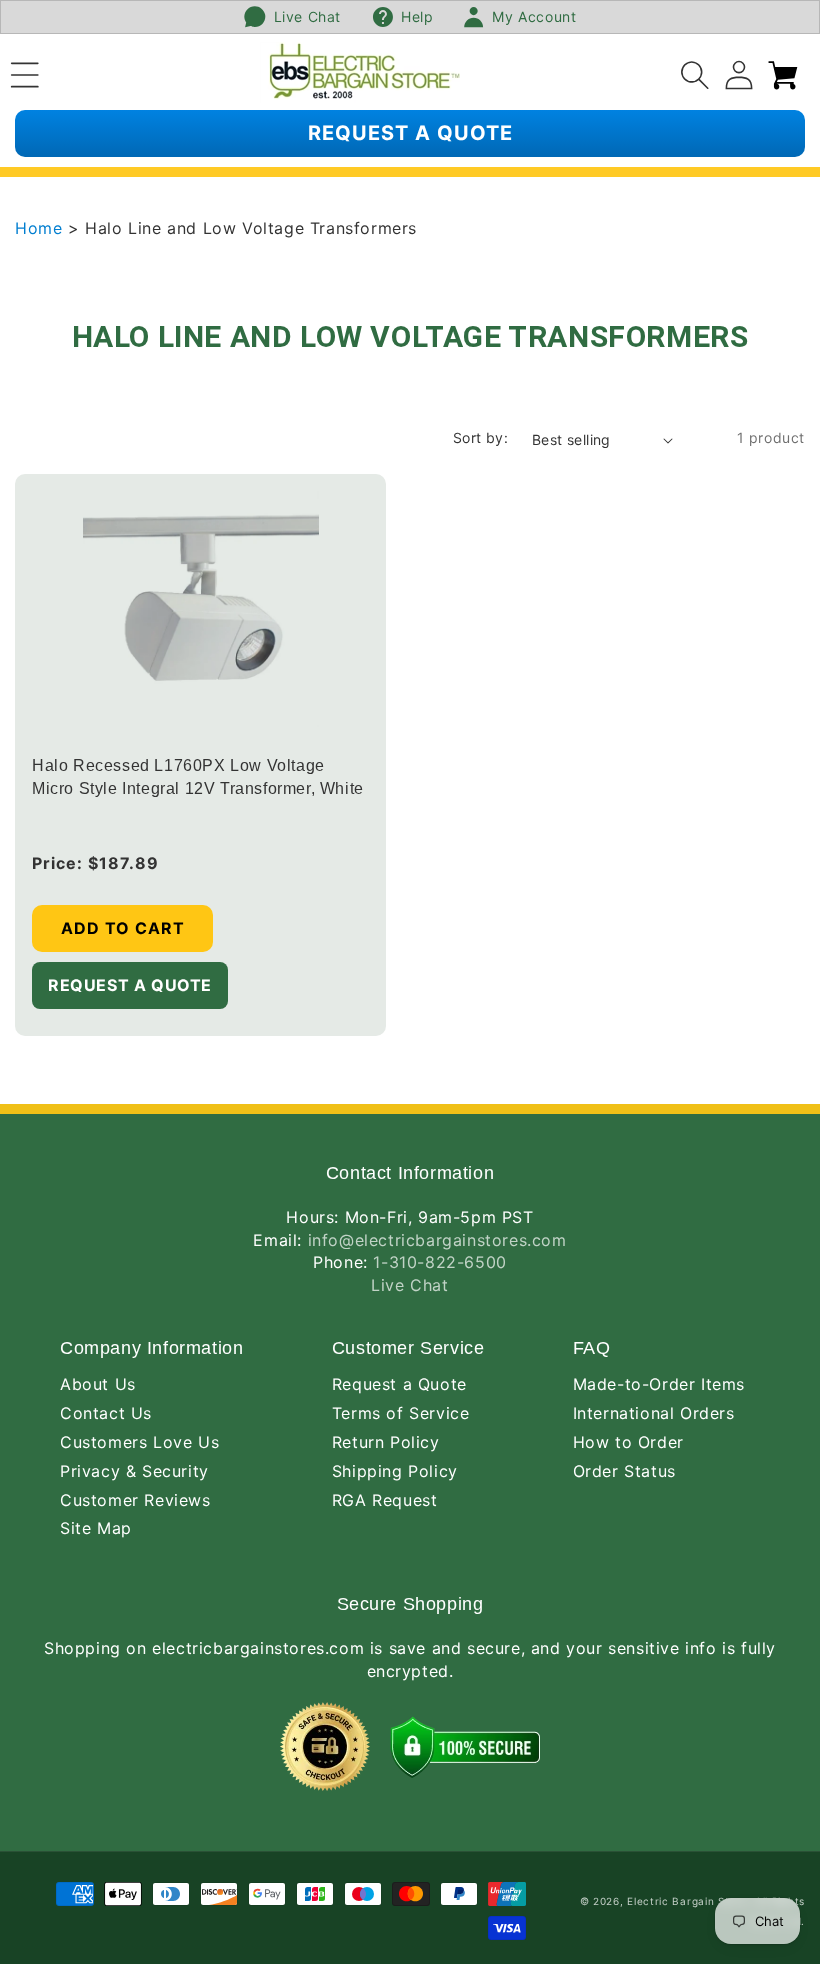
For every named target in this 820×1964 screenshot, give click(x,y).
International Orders (654, 1413)
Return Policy (386, 1442)
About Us (98, 1384)
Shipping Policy (395, 1471)
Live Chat (409, 1285)
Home (41, 228)
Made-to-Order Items (659, 1384)
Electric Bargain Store (687, 1901)
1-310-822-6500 (439, 1262)
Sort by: (480, 437)
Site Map (96, 1528)
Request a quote (410, 133)
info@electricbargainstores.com (437, 1240)
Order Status (624, 1471)
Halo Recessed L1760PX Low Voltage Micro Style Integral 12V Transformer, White (198, 777)
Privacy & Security (134, 1471)
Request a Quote (399, 1384)
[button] (25, 72)
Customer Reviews (135, 1500)
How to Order (628, 1442)
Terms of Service (401, 1413)
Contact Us (106, 1413)
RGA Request (385, 1500)
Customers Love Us (139, 1442)
